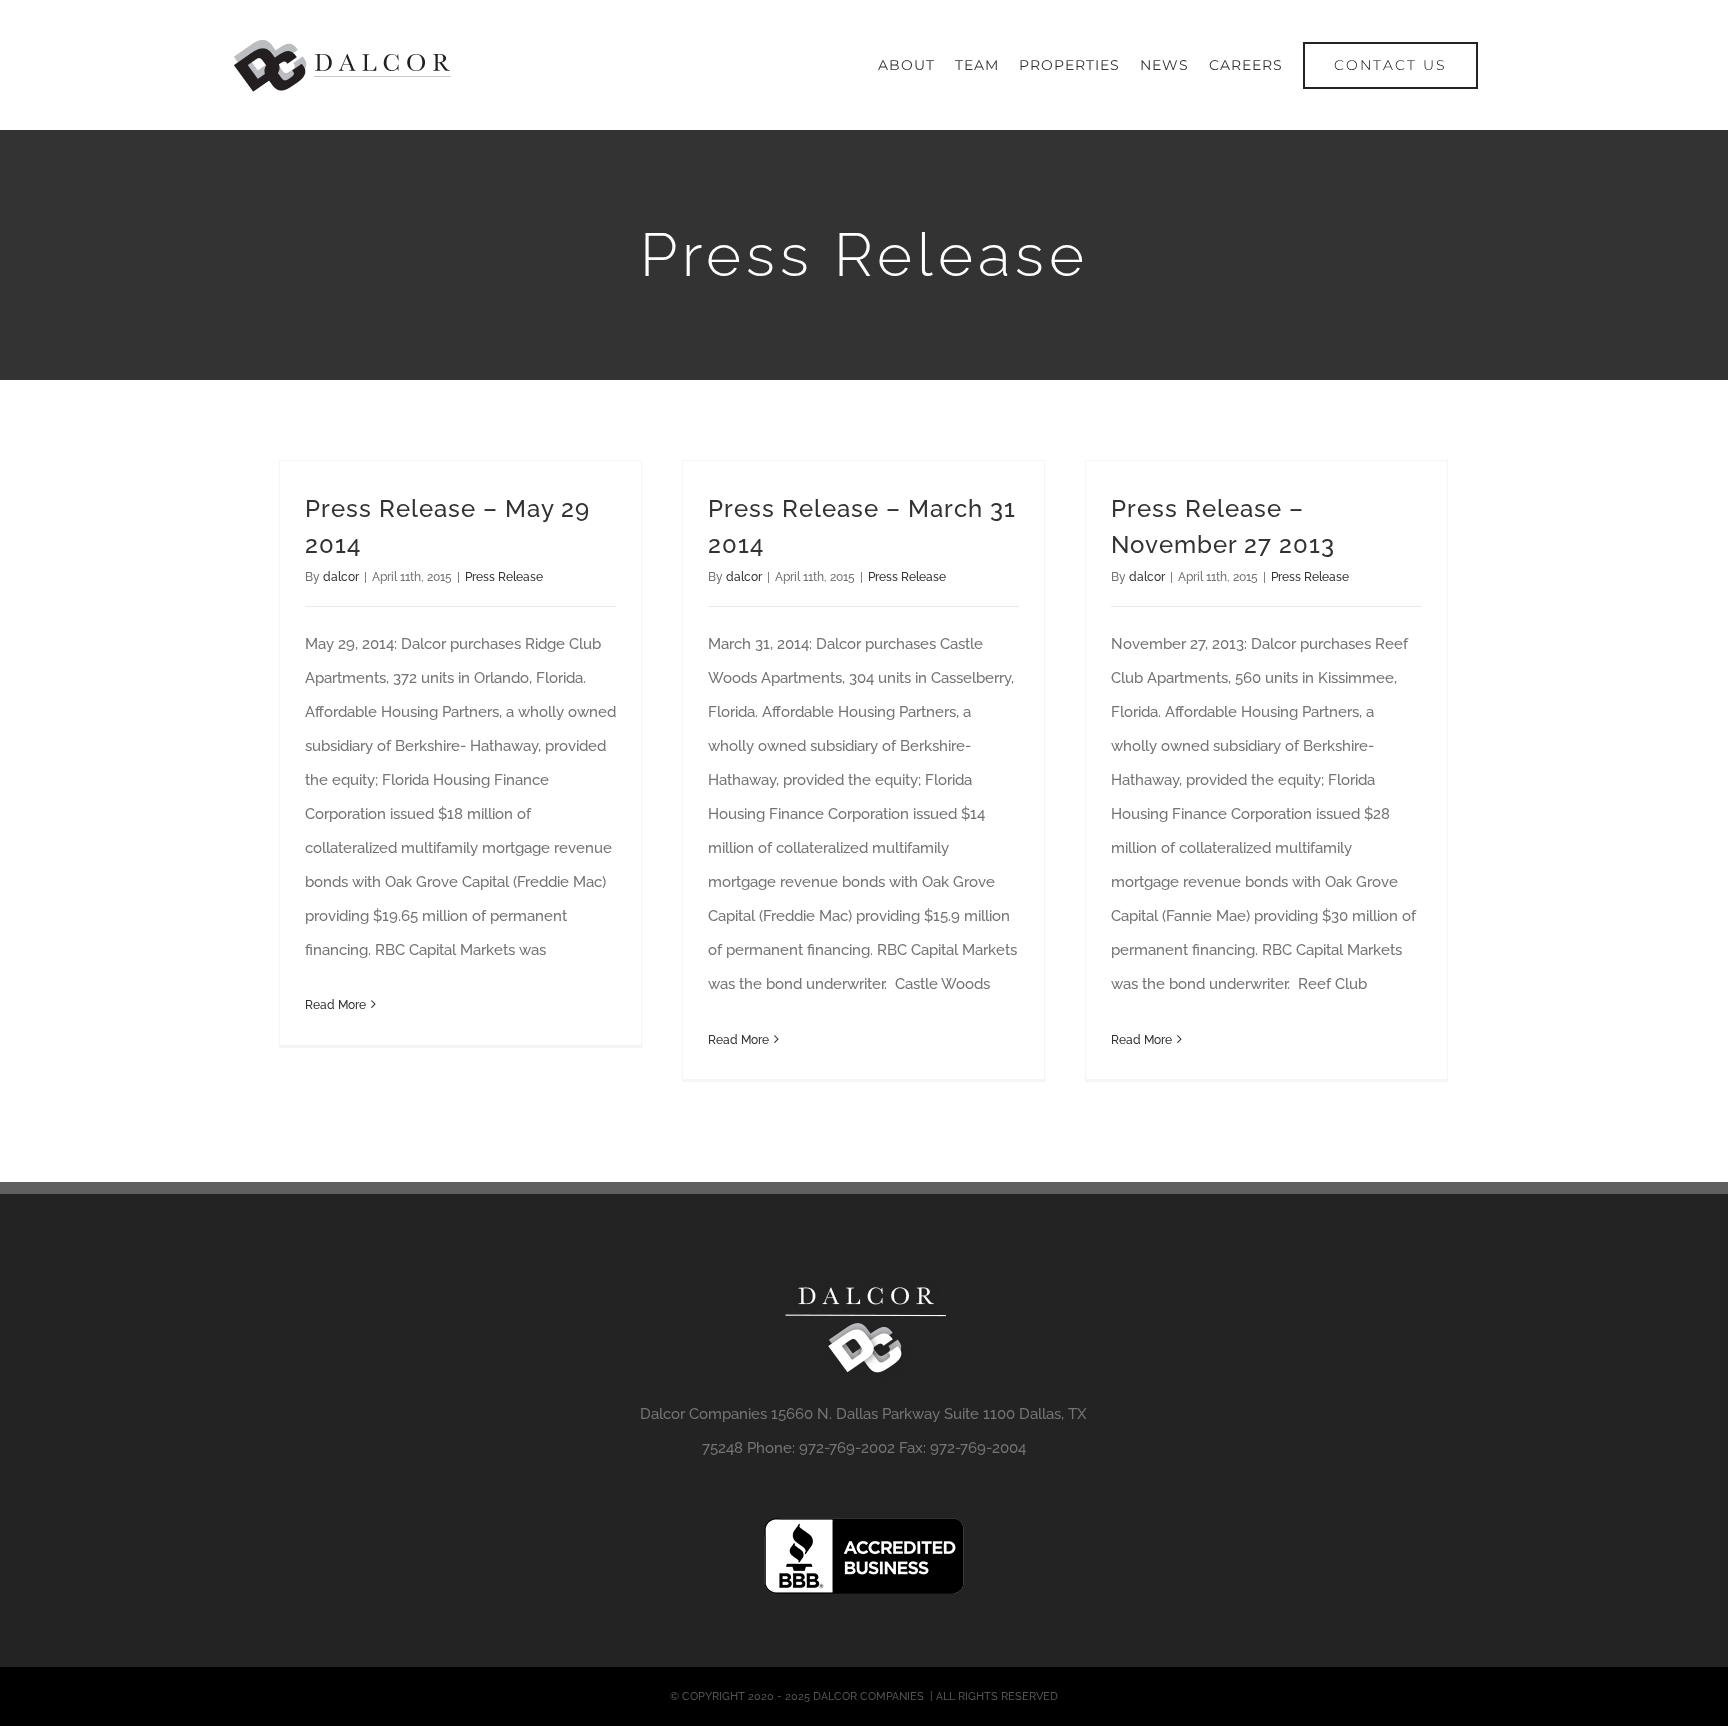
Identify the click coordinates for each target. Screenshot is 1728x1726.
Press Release (504, 577)
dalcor (341, 577)
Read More (335, 1005)
